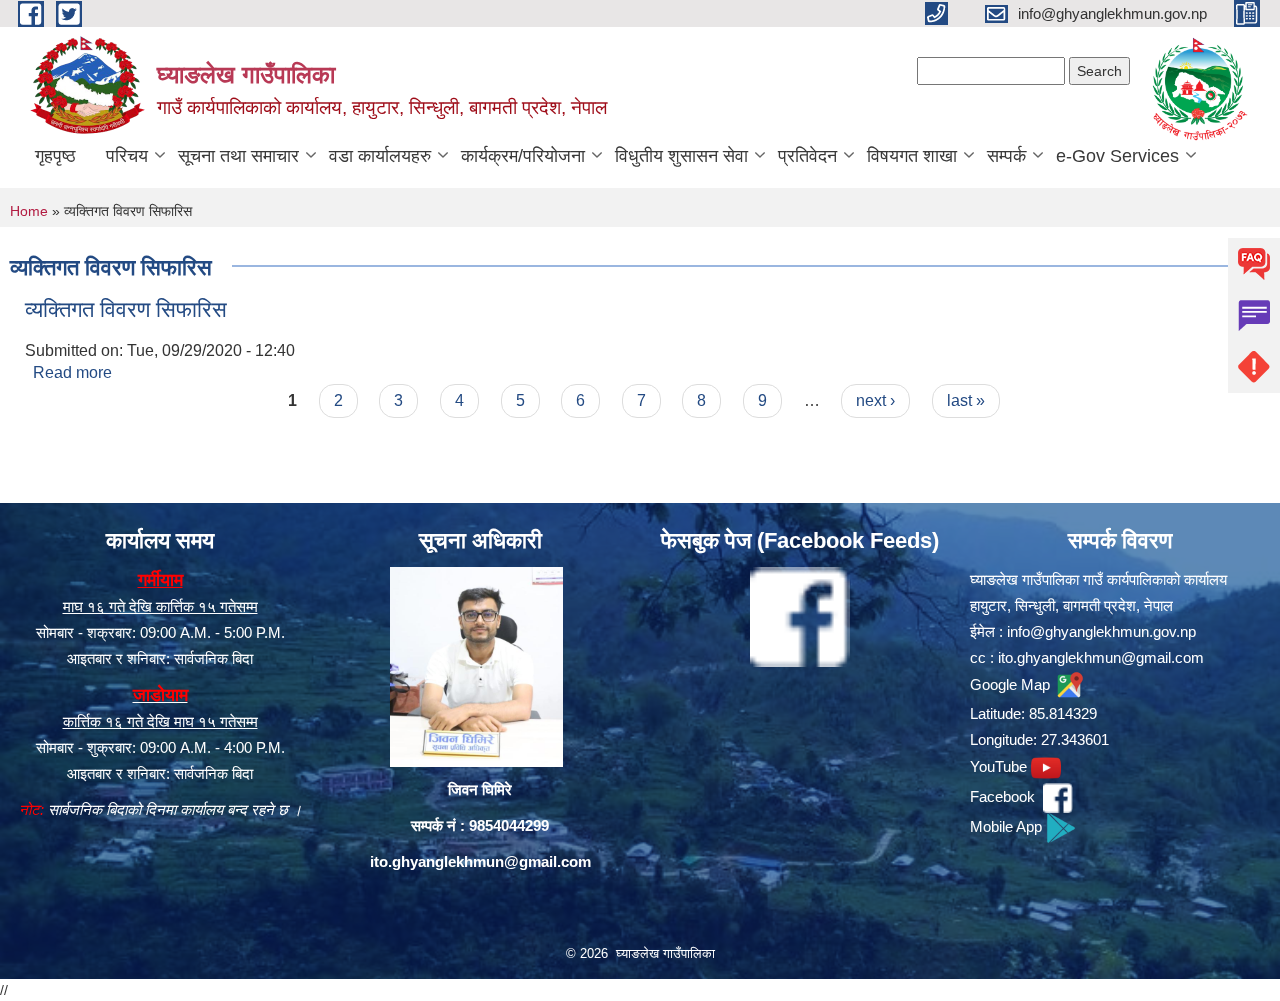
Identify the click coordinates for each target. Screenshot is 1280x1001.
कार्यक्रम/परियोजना (523, 156)
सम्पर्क (1006, 156)
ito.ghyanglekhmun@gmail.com (480, 861)
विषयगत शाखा (912, 156)
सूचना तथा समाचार (238, 156)
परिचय (127, 156)
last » (966, 400)
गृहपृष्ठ (55, 156)
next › (875, 400)
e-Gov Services (1117, 156)
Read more (72, 372)
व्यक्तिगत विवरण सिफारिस (126, 309)
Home (29, 211)
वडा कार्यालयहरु (380, 156)
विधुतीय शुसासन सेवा (681, 156)
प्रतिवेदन (807, 156)
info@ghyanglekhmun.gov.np (1101, 631)
